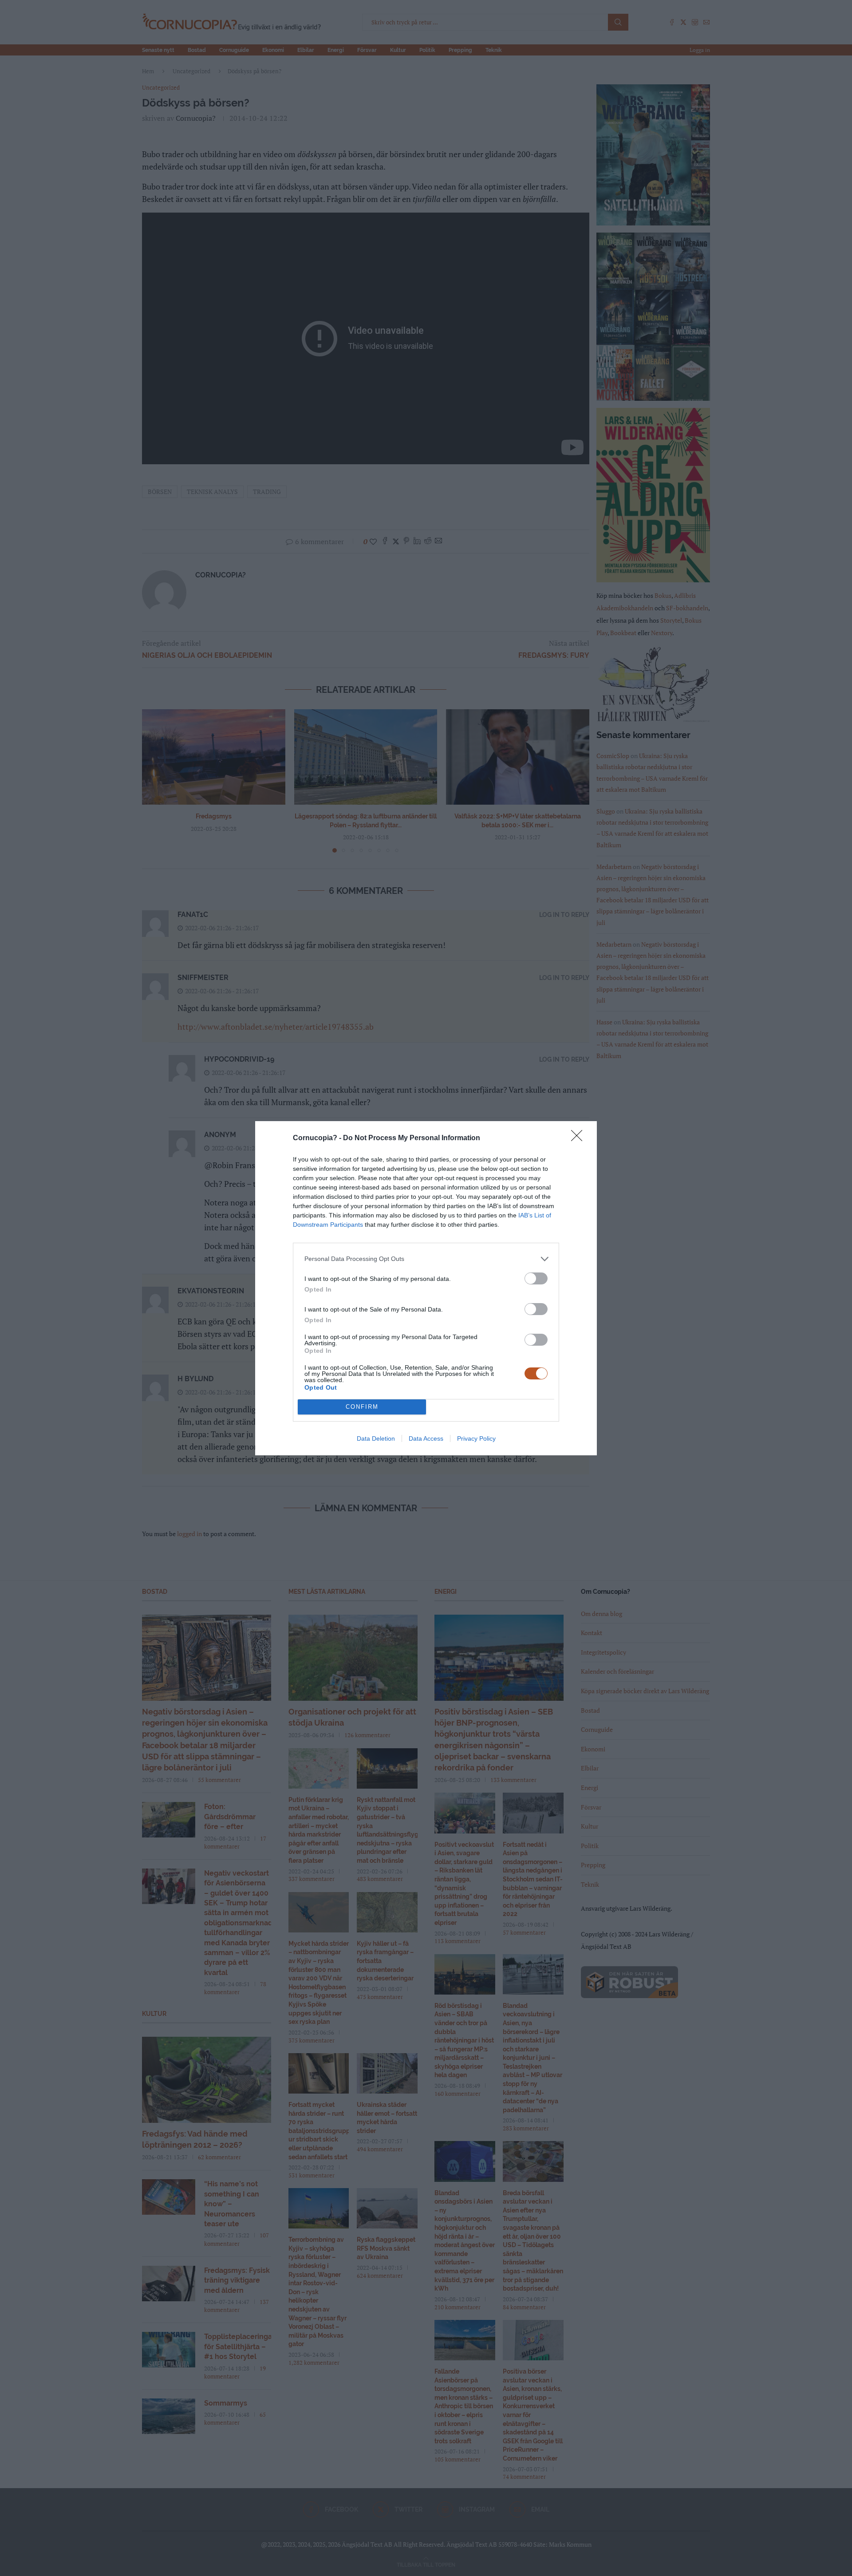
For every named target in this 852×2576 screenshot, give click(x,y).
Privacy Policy (476, 1438)
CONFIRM (362, 1407)
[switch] (536, 1278)
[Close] (580, 1138)
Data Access (426, 1438)
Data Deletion (376, 1438)
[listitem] (426, 1259)
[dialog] (426, 1288)
